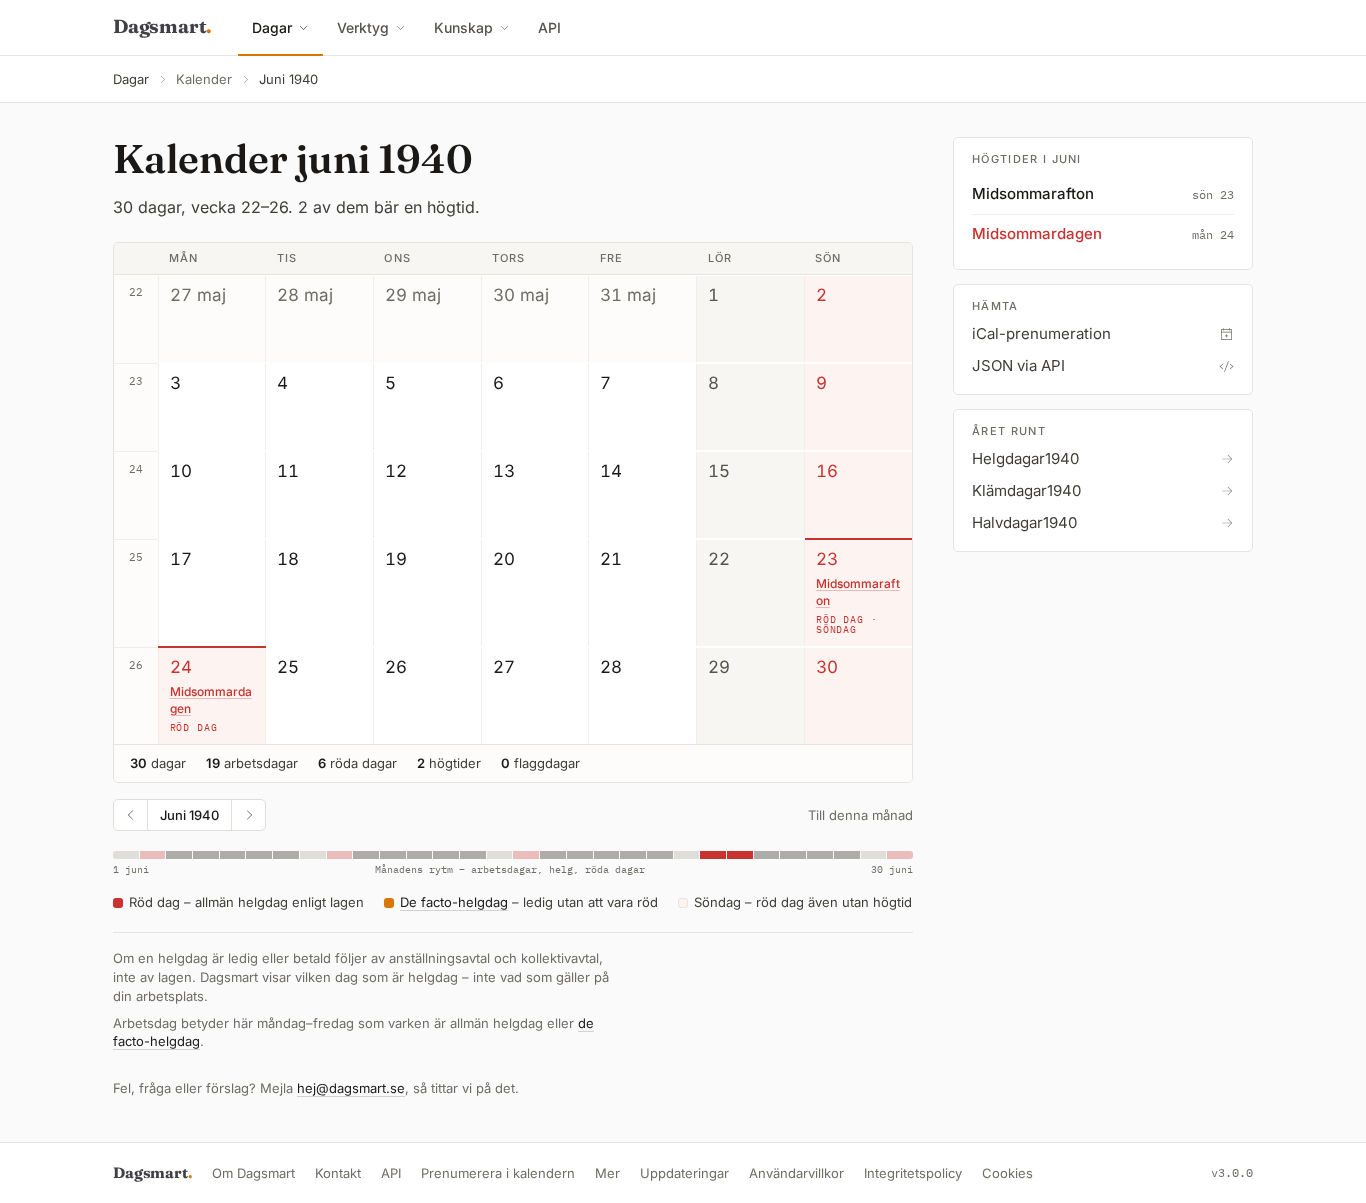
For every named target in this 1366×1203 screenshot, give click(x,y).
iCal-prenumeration (1041, 333)
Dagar (272, 27)
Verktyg (363, 27)
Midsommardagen (211, 700)
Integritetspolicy (913, 1173)
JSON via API (1018, 365)
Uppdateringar (684, 1173)
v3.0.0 (1232, 1172)
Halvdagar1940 (1024, 522)
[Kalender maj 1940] (131, 815)
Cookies (1007, 1173)
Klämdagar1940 (1026, 490)
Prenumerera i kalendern (498, 1173)
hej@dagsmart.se (351, 1088)
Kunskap (463, 27)
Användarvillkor (796, 1173)
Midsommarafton (858, 592)
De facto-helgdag (454, 902)
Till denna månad (860, 815)
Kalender (204, 79)
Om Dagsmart (253, 1173)
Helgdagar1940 (1025, 458)
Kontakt (338, 1173)
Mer (607, 1173)
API (549, 27)
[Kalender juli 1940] (248, 815)
